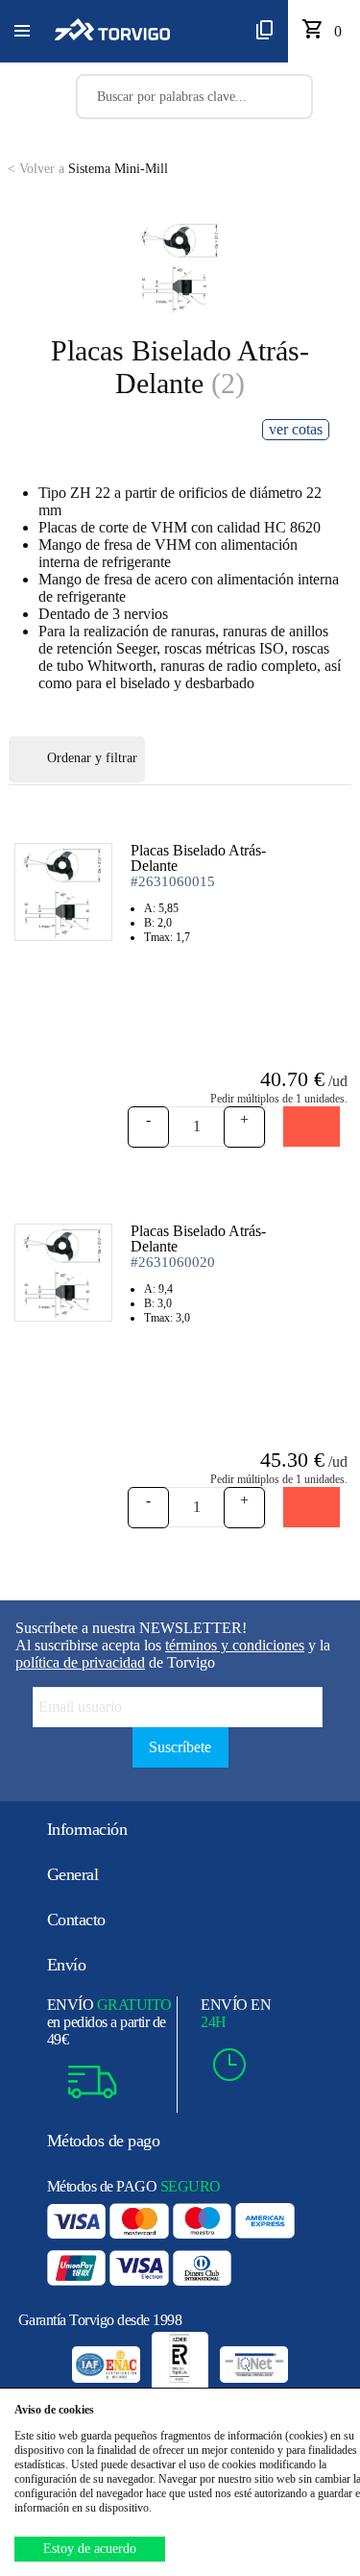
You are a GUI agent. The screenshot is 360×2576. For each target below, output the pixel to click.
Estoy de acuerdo (90, 2549)
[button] (22, 32)
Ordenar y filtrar (92, 758)
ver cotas (296, 429)
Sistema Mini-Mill (88, 169)
